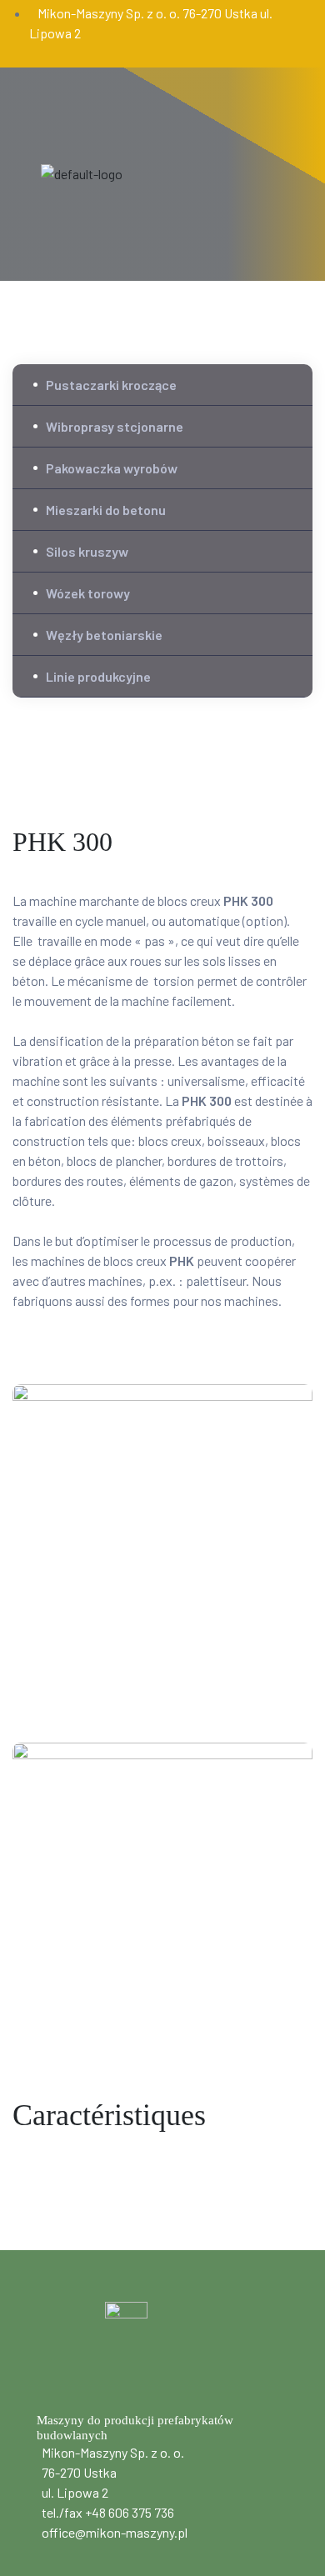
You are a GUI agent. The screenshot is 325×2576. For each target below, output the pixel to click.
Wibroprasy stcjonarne (115, 426)
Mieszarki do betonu (106, 510)
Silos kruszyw (87, 551)
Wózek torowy (88, 593)
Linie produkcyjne (98, 676)
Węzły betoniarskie (104, 635)
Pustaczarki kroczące (111, 385)
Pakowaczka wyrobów (112, 468)
